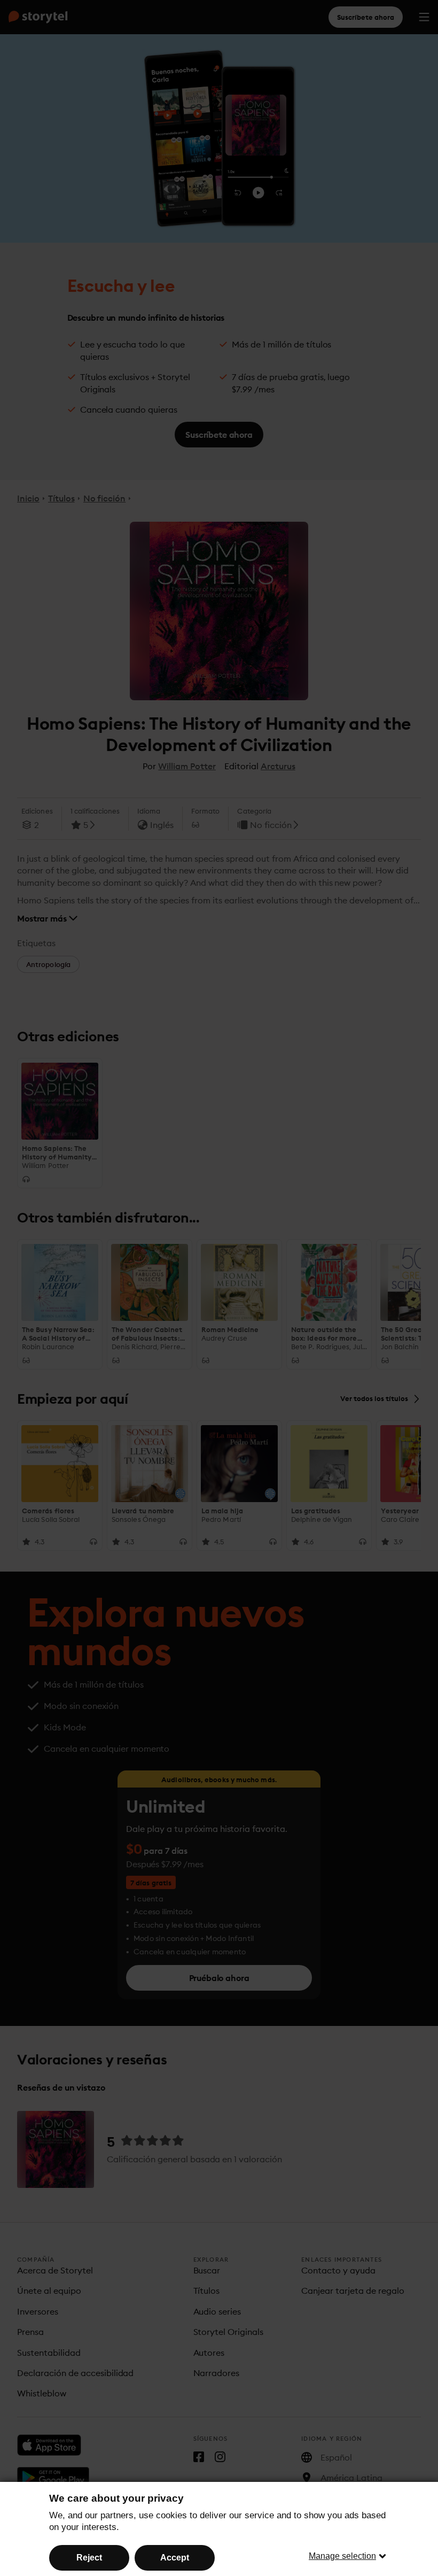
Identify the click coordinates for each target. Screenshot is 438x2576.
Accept (175, 2558)
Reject (89, 2558)
